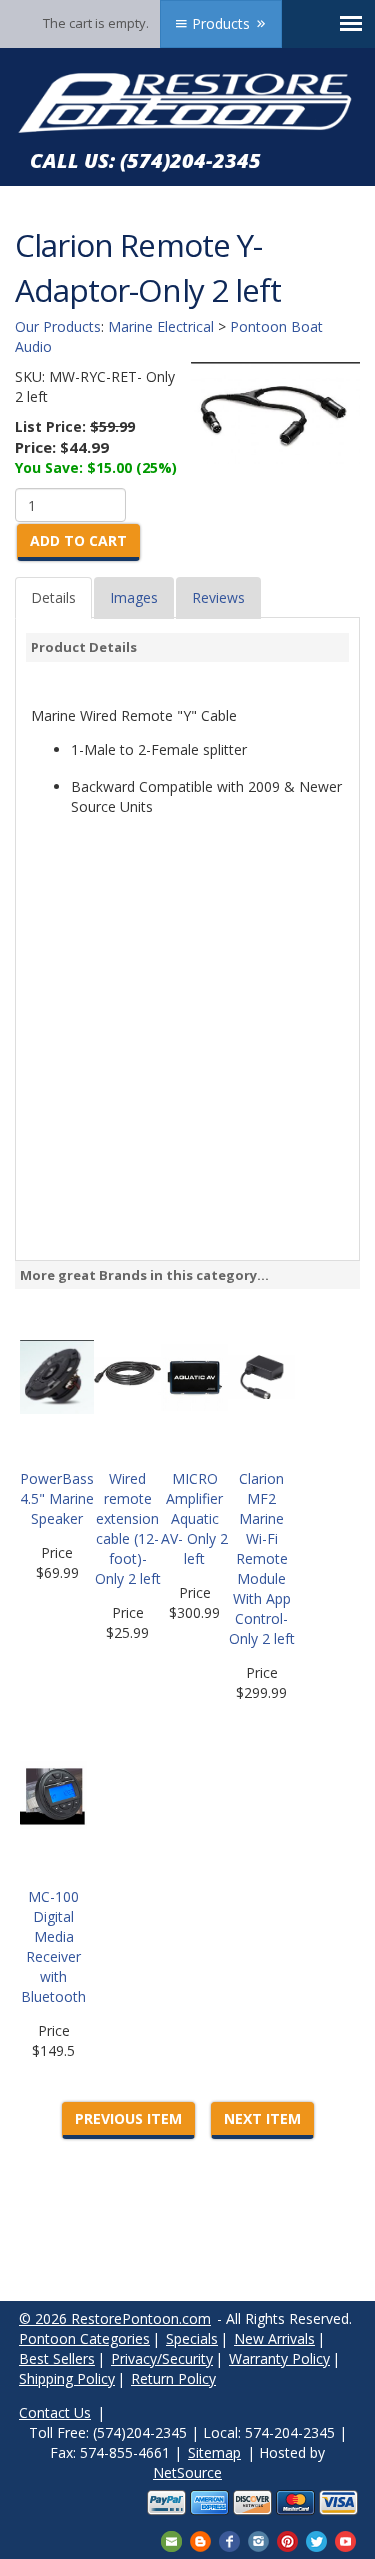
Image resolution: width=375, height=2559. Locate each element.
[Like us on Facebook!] (229, 2539)
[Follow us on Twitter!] (316, 2539)
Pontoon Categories (84, 2338)
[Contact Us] (171, 2539)
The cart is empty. (96, 23)
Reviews (218, 597)
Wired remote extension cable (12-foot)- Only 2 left (128, 1528)
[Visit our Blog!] (200, 2539)
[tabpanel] (187, 753)
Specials (192, 2338)
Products (221, 23)
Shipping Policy (67, 2378)
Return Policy (173, 2378)
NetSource (187, 2472)
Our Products (58, 326)
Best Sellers (57, 2358)
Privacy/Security (162, 2358)
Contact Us (55, 2412)
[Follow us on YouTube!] (345, 2539)
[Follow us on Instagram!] (258, 2539)
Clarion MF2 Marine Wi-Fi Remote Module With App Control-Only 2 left (262, 1558)
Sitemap (214, 2452)
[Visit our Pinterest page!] (287, 2539)
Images (134, 597)
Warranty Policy (279, 2358)
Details (53, 597)
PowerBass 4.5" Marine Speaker (57, 1498)
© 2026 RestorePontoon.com (115, 2318)
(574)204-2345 (190, 160)
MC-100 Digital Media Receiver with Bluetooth (53, 1946)
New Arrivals (274, 2338)
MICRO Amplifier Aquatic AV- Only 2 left (194, 1518)
